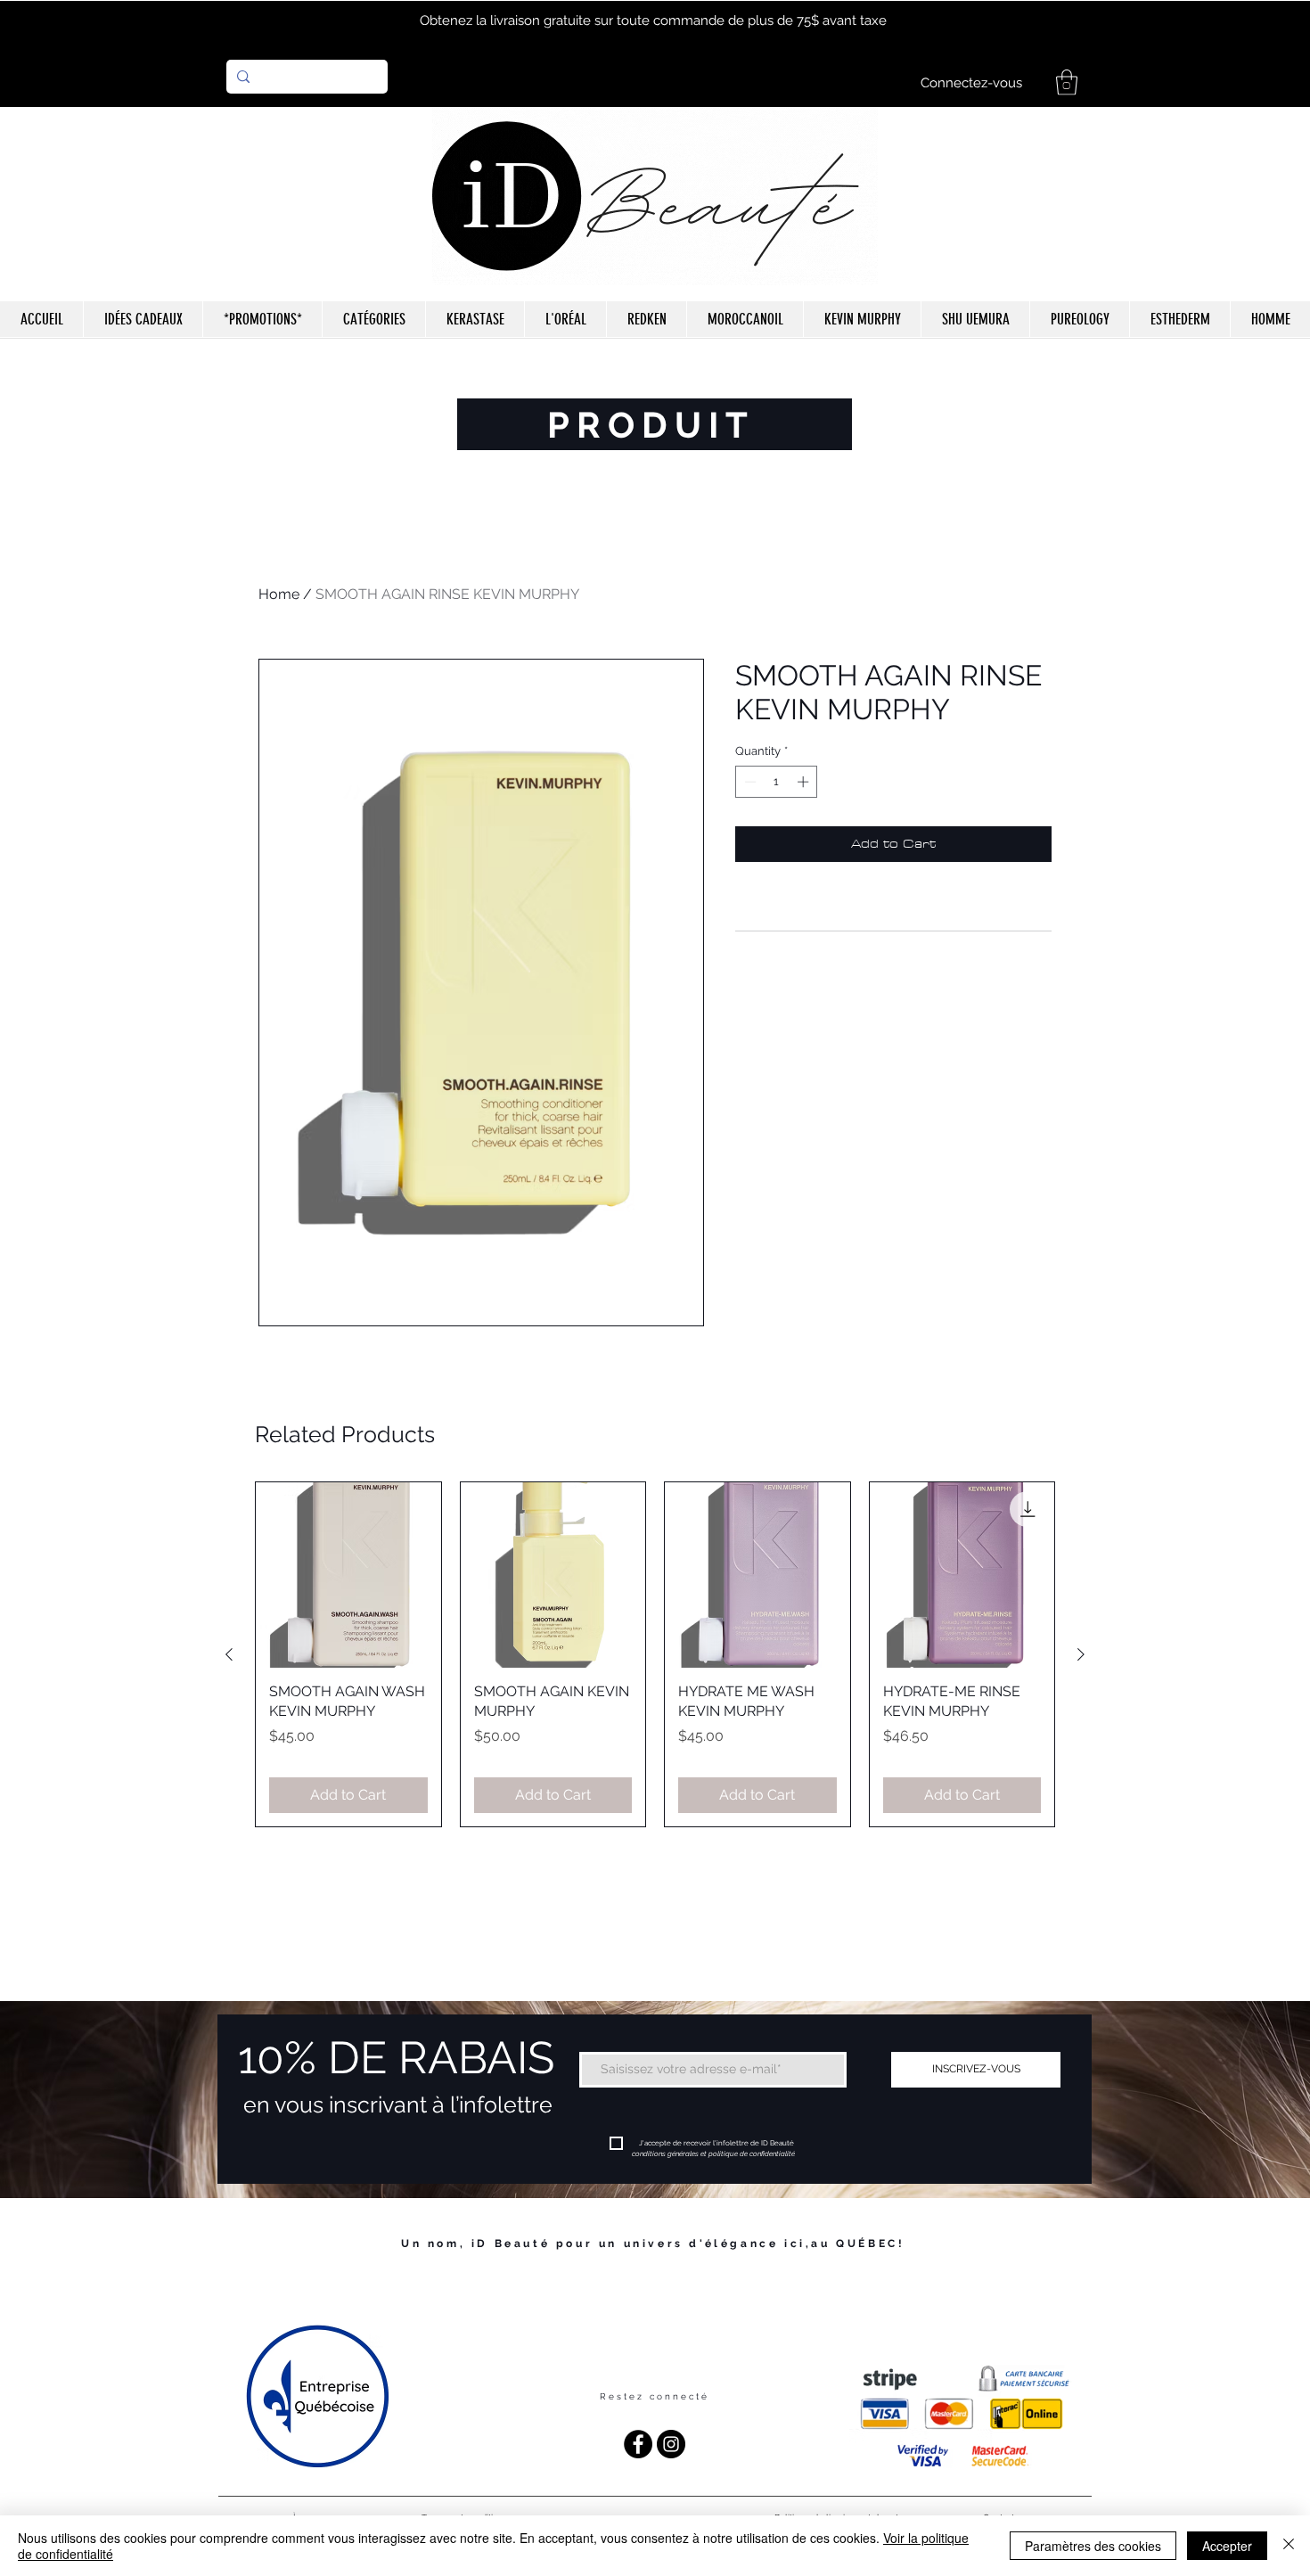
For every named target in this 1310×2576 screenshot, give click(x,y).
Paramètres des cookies (1093, 2546)
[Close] (1289, 2546)
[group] (655, 1654)
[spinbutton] (777, 782)
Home (279, 594)
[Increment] (805, 782)
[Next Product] (1081, 1654)
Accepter (1227, 2546)
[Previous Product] (229, 1654)
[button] (1067, 82)
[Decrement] (749, 782)
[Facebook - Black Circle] (638, 2444)
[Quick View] (348, 1575)
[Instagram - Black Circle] (671, 2444)
